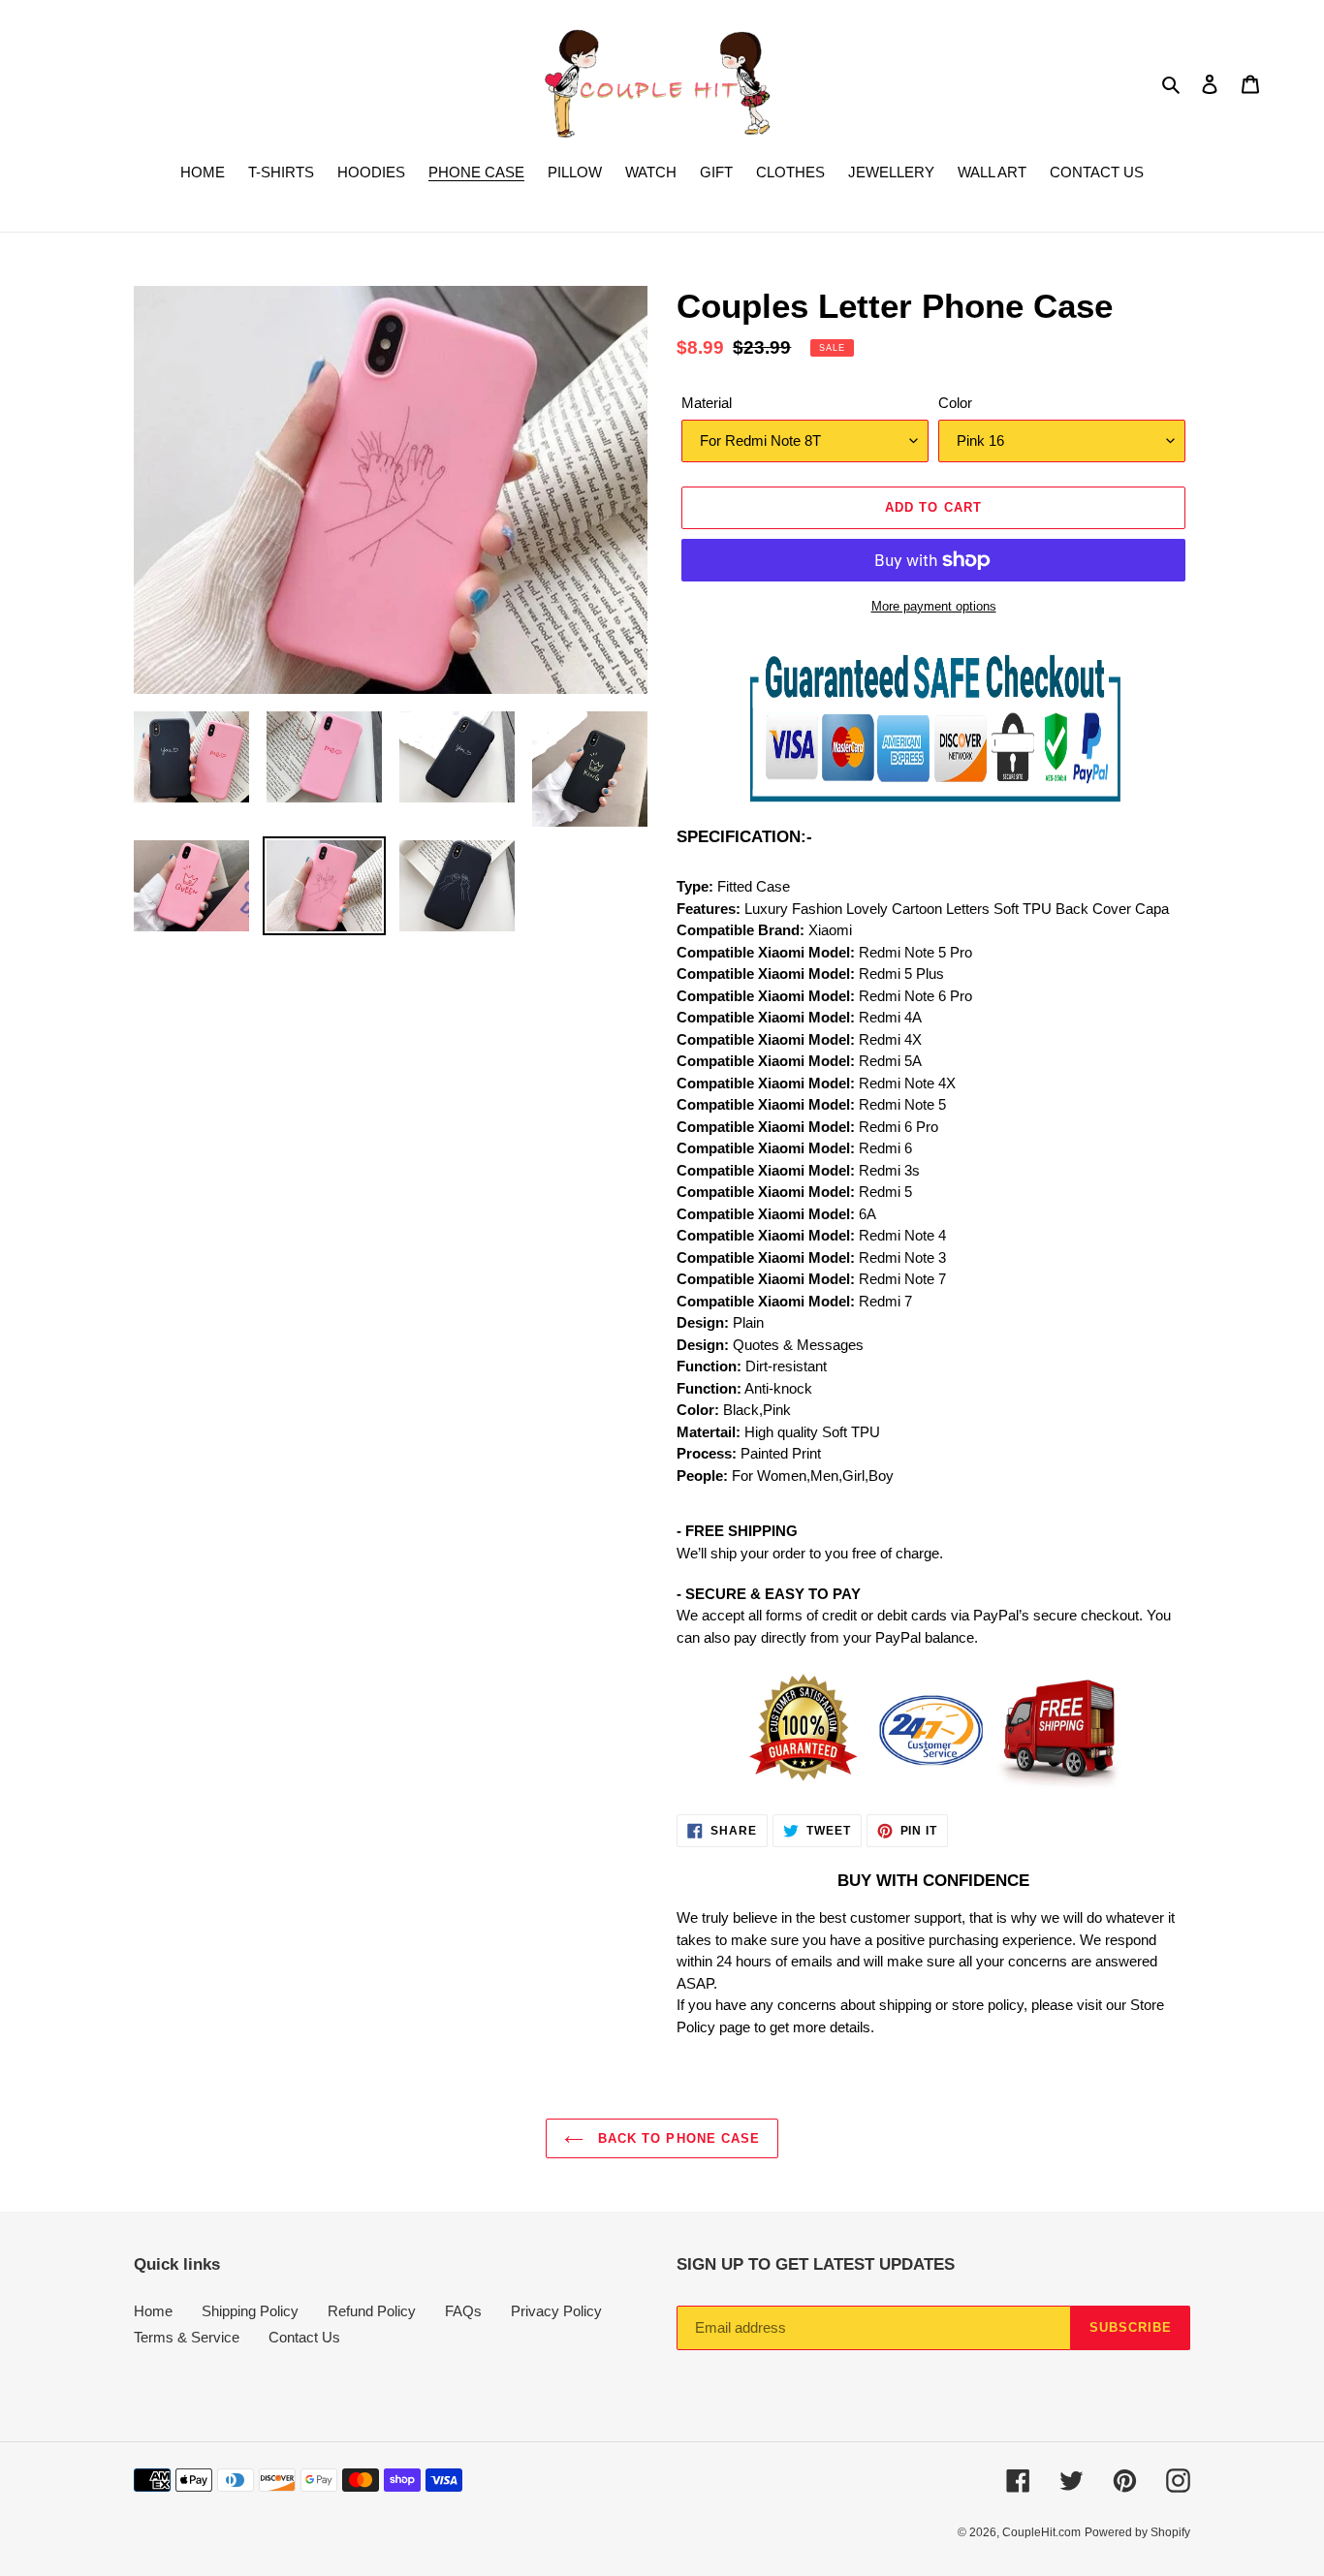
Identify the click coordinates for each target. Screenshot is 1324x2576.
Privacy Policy (556, 2311)
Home (153, 2311)
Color (955, 403)
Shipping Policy (250, 2311)
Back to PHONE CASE (677, 2138)
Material (707, 403)
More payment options (934, 606)
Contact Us (304, 2337)
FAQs (463, 2311)
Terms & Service (187, 2337)
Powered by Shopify (1137, 2532)
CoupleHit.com (1041, 2532)
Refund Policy (372, 2311)
